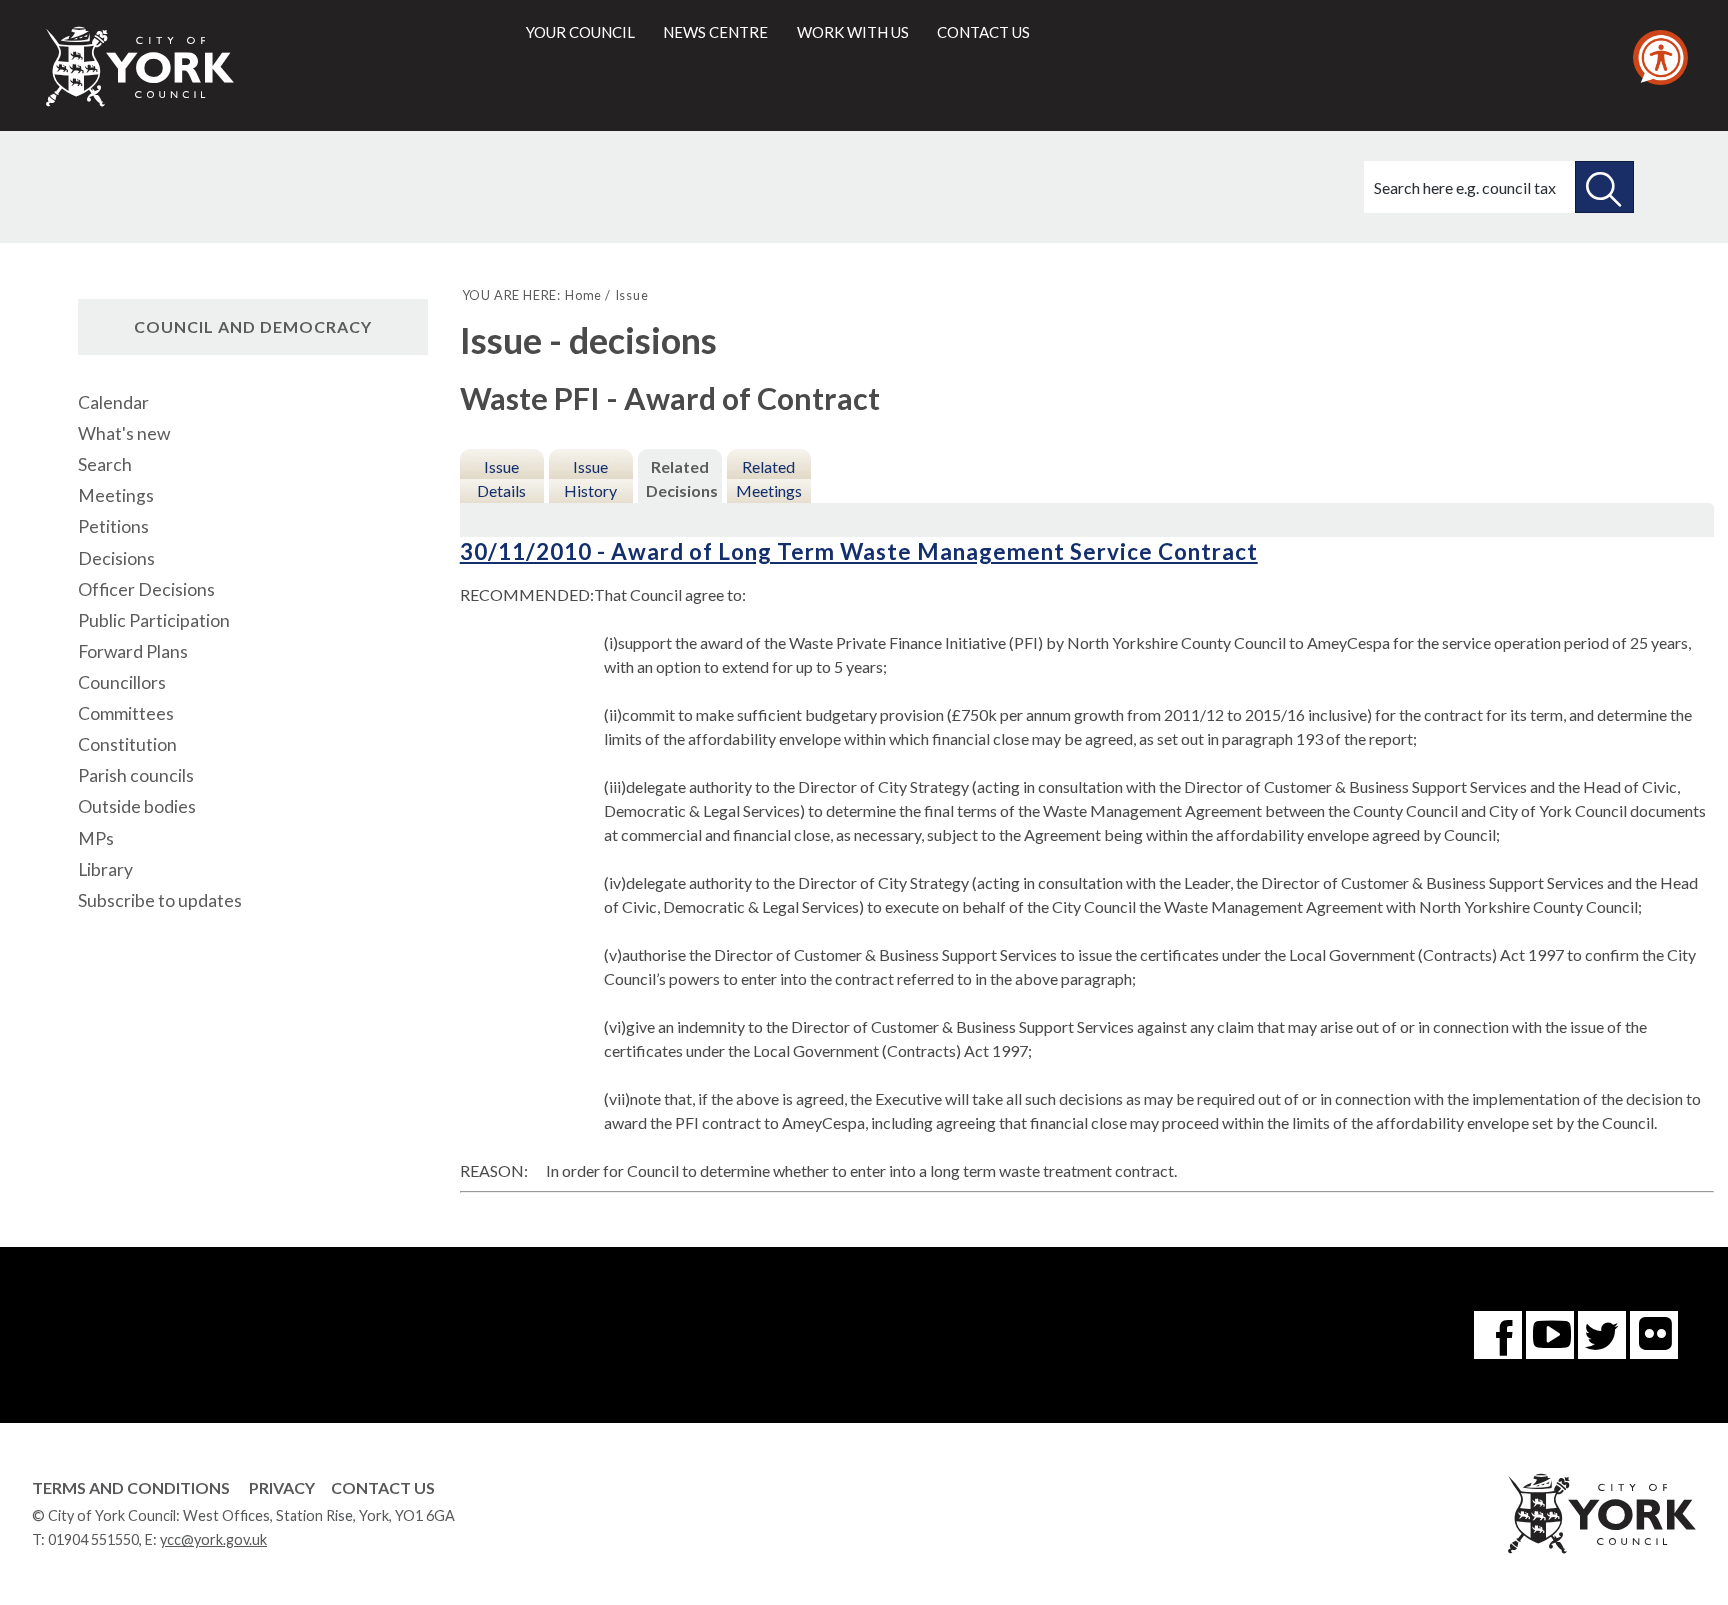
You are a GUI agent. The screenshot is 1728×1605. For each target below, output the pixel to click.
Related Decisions (682, 478)
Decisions (116, 558)
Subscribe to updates (160, 900)
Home (583, 295)
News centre (715, 32)
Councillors (122, 682)
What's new (124, 433)
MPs (96, 838)
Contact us (983, 32)
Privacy (282, 1487)
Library (105, 869)
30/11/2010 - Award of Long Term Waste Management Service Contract (859, 551)
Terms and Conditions (131, 1487)
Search (105, 464)
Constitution (127, 744)
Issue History (590, 478)
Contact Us (383, 1487)
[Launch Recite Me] (1660, 57)
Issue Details (501, 478)
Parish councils (136, 775)
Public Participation (154, 620)
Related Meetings (769, 478)
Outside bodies (137, 806)
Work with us (853, 32)
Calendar (113, 402)
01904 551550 (93, 1539)
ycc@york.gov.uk (213, 1539)
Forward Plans (133, 651)
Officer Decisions (146, 589)
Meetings (116, 495)
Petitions (113, 526)
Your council (580, 32)
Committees (126, 713)
